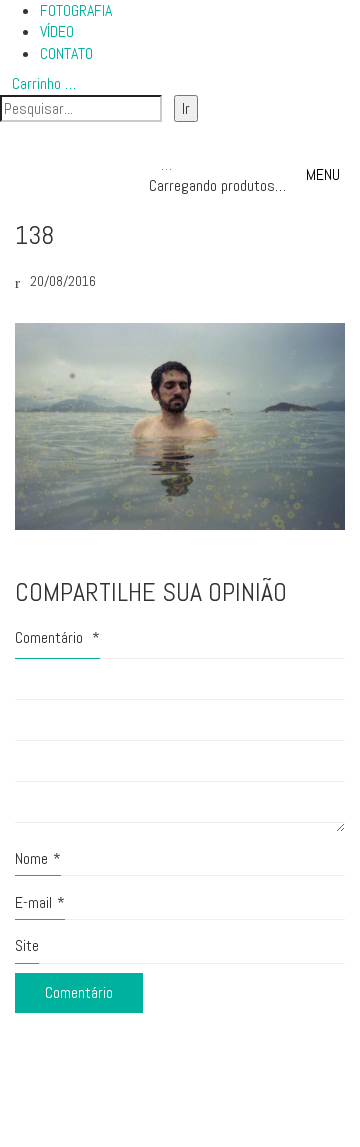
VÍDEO (57, 31)
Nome (38, 858)
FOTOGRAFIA (76, 10)
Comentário (57, 637)
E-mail (40, 902)
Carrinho (44, 83)
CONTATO (66, 53)
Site (27, 945)
